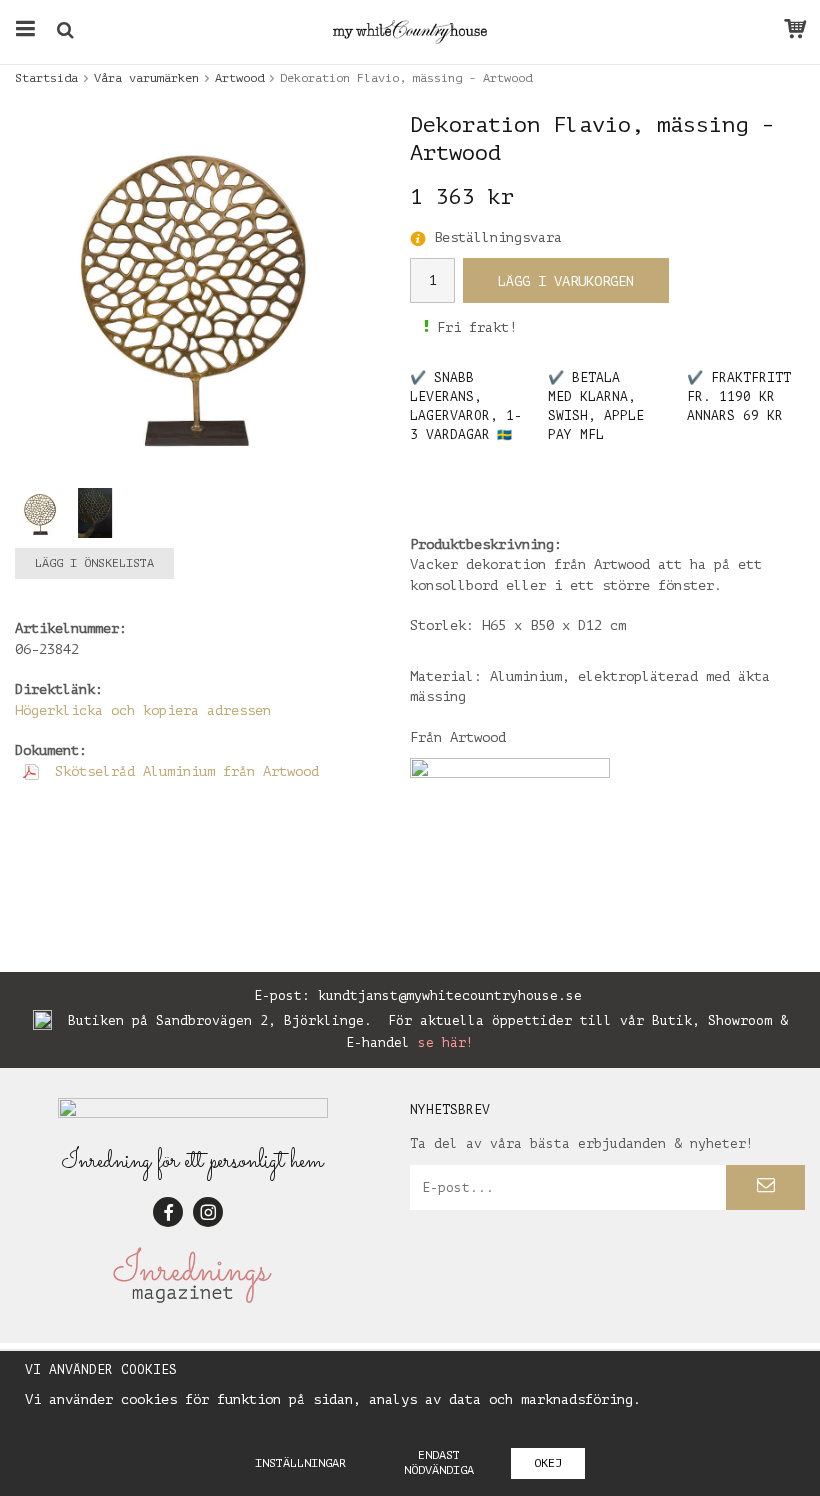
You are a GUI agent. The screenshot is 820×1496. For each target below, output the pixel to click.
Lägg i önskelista (94, 563)
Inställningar (300, 1463)
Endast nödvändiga (439, 1462)
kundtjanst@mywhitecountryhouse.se (450, 995)
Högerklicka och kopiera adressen (143, 710)
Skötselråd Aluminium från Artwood (183, 771)
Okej (548, 1463)
